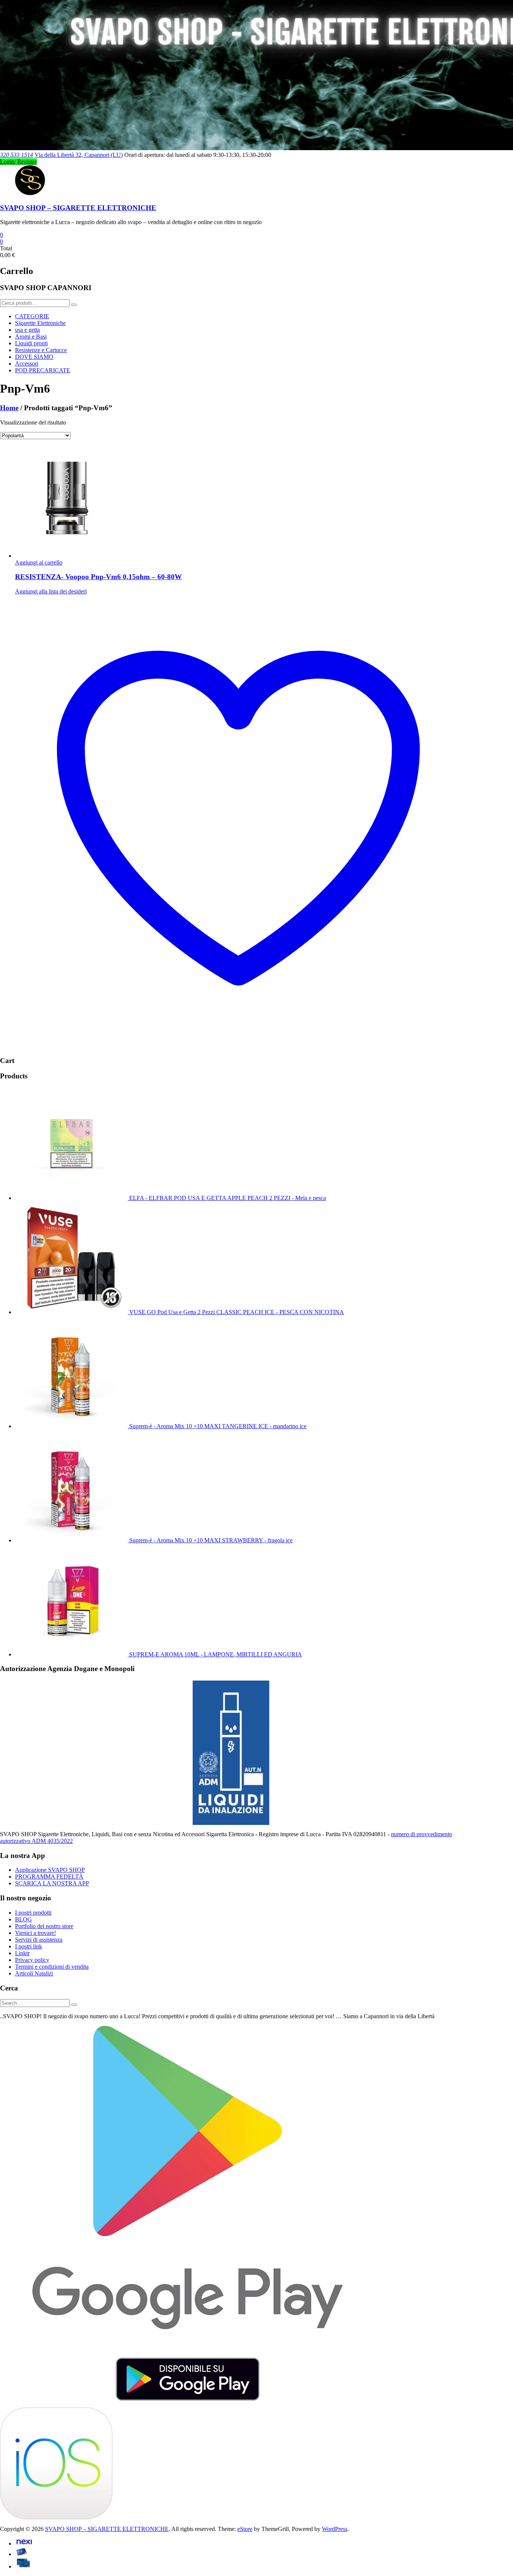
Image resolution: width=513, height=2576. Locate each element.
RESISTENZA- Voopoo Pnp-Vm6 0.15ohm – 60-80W (98, 577)
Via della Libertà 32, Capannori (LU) (79, 155)
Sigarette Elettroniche (40, 323)
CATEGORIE (32, 316)
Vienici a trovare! (35, 1933)
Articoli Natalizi (34, 1973)
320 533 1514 (17, 155)
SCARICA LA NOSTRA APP (52, 1883)
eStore (245, 2529)
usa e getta (27, 330)
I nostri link (29, 1946)
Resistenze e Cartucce (41, 350)
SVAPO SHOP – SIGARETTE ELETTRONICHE (78, 208)
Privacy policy (32, 1960)
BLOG (23, 1919)
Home (9, 408)
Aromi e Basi (31, 336)
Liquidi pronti (31, 343)
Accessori (27, 364)
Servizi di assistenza (39, 1940)
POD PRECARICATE (43, 370)
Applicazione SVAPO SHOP (50, 1870)
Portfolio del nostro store (44, 1926)
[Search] (74, 2005)
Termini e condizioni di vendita (52, 1967)
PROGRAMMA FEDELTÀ (49, 1877)
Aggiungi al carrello (39, 562)
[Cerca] (74, 305)
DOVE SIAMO (34, 357)
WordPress (335, 2529)
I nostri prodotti (33, 1913)
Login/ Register (18, 162)
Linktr (22, 1953)
